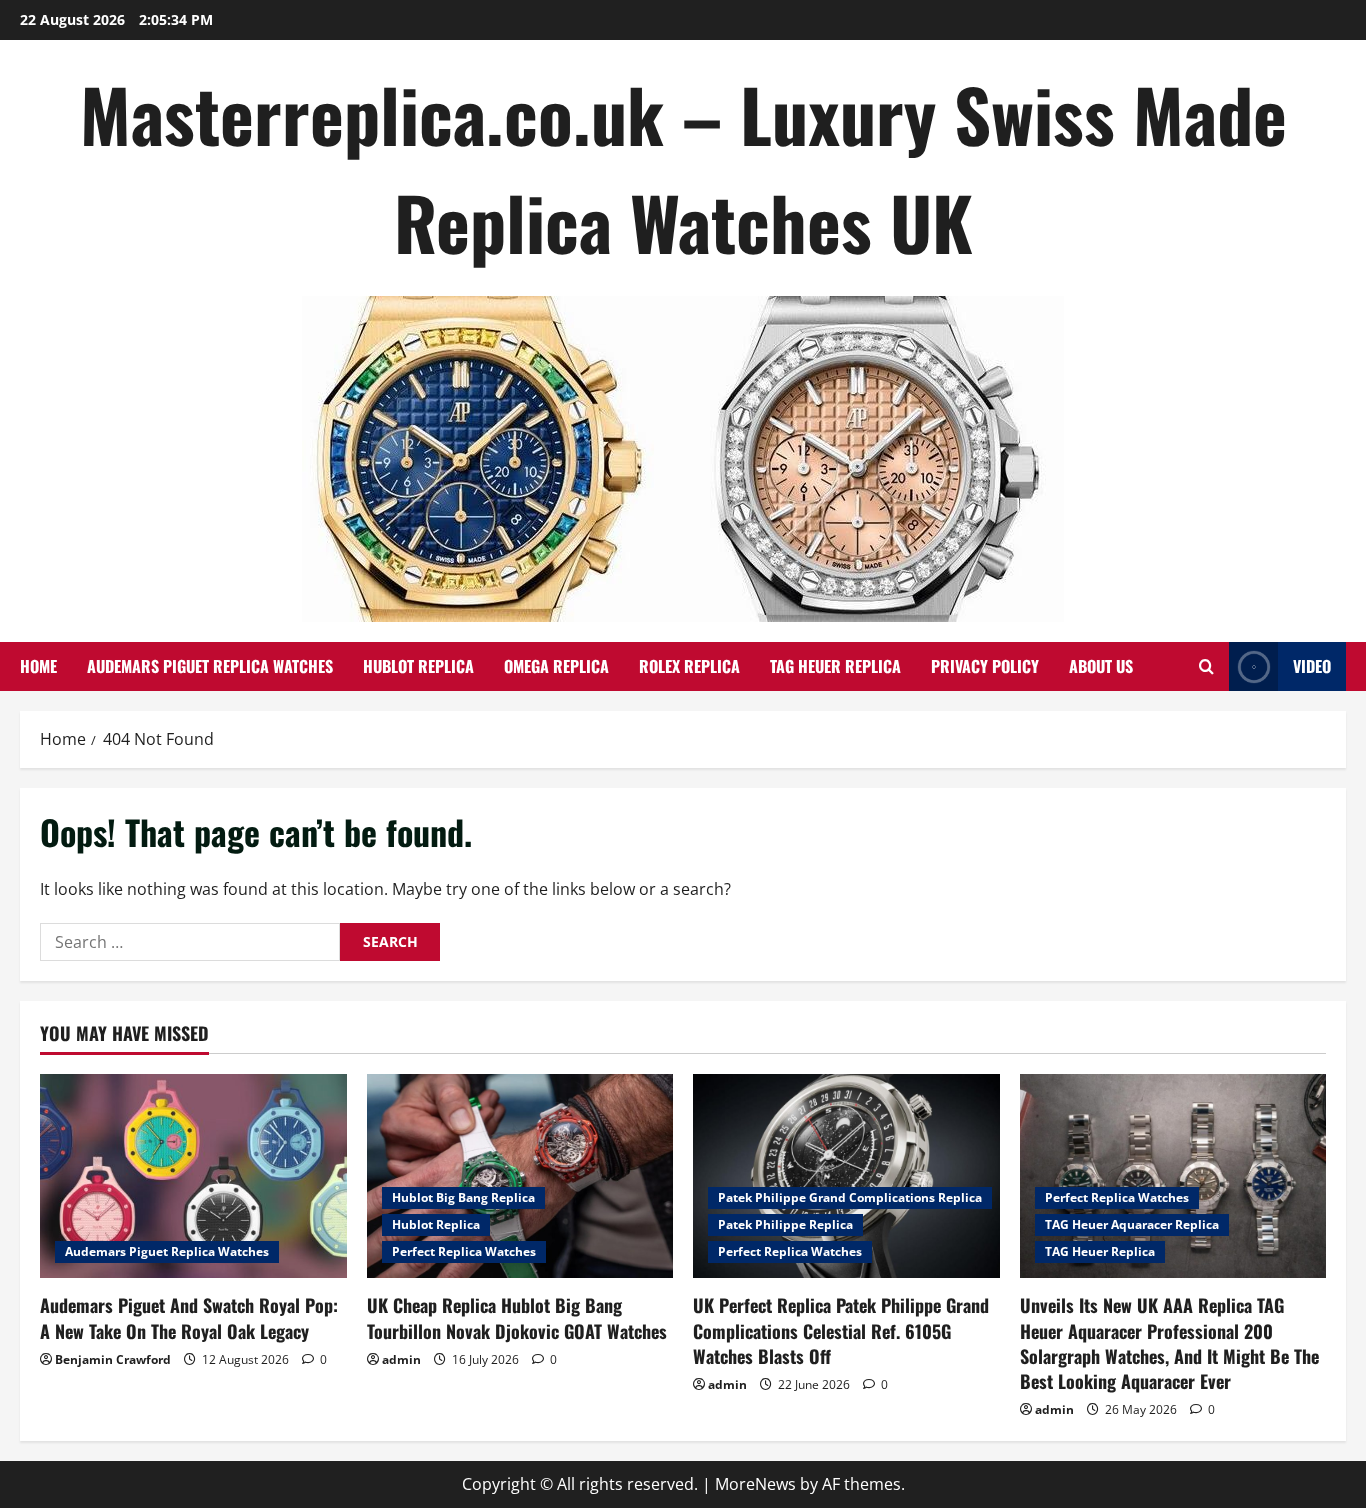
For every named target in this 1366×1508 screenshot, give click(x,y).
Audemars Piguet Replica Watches (210, 666)
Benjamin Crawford (113, 1359)
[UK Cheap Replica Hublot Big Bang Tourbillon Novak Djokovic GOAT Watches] (520, 1176)
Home (38, 666)
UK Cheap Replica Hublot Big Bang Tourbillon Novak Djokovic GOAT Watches (517, 1317)
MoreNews (755, 1484)
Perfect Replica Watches (464, 1251)
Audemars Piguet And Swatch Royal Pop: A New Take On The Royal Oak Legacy (189, 1317)
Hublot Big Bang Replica (463, 1197)
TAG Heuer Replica (835, 666)
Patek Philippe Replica (785, 1224)
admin (401, 1359)
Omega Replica (556, 666)
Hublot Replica (418, 666)
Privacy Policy (985, 666)
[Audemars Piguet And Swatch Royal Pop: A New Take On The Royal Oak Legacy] (193, 1176)
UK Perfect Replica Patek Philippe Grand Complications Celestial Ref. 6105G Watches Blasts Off (841, 1330)
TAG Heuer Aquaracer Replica (1132, 1224)
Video (1312, 666)
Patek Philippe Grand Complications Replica (850, 1197)
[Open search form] (1206, 666)
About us (1101, 666)
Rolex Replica (689, 666)
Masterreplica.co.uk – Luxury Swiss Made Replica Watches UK (683, 167)
